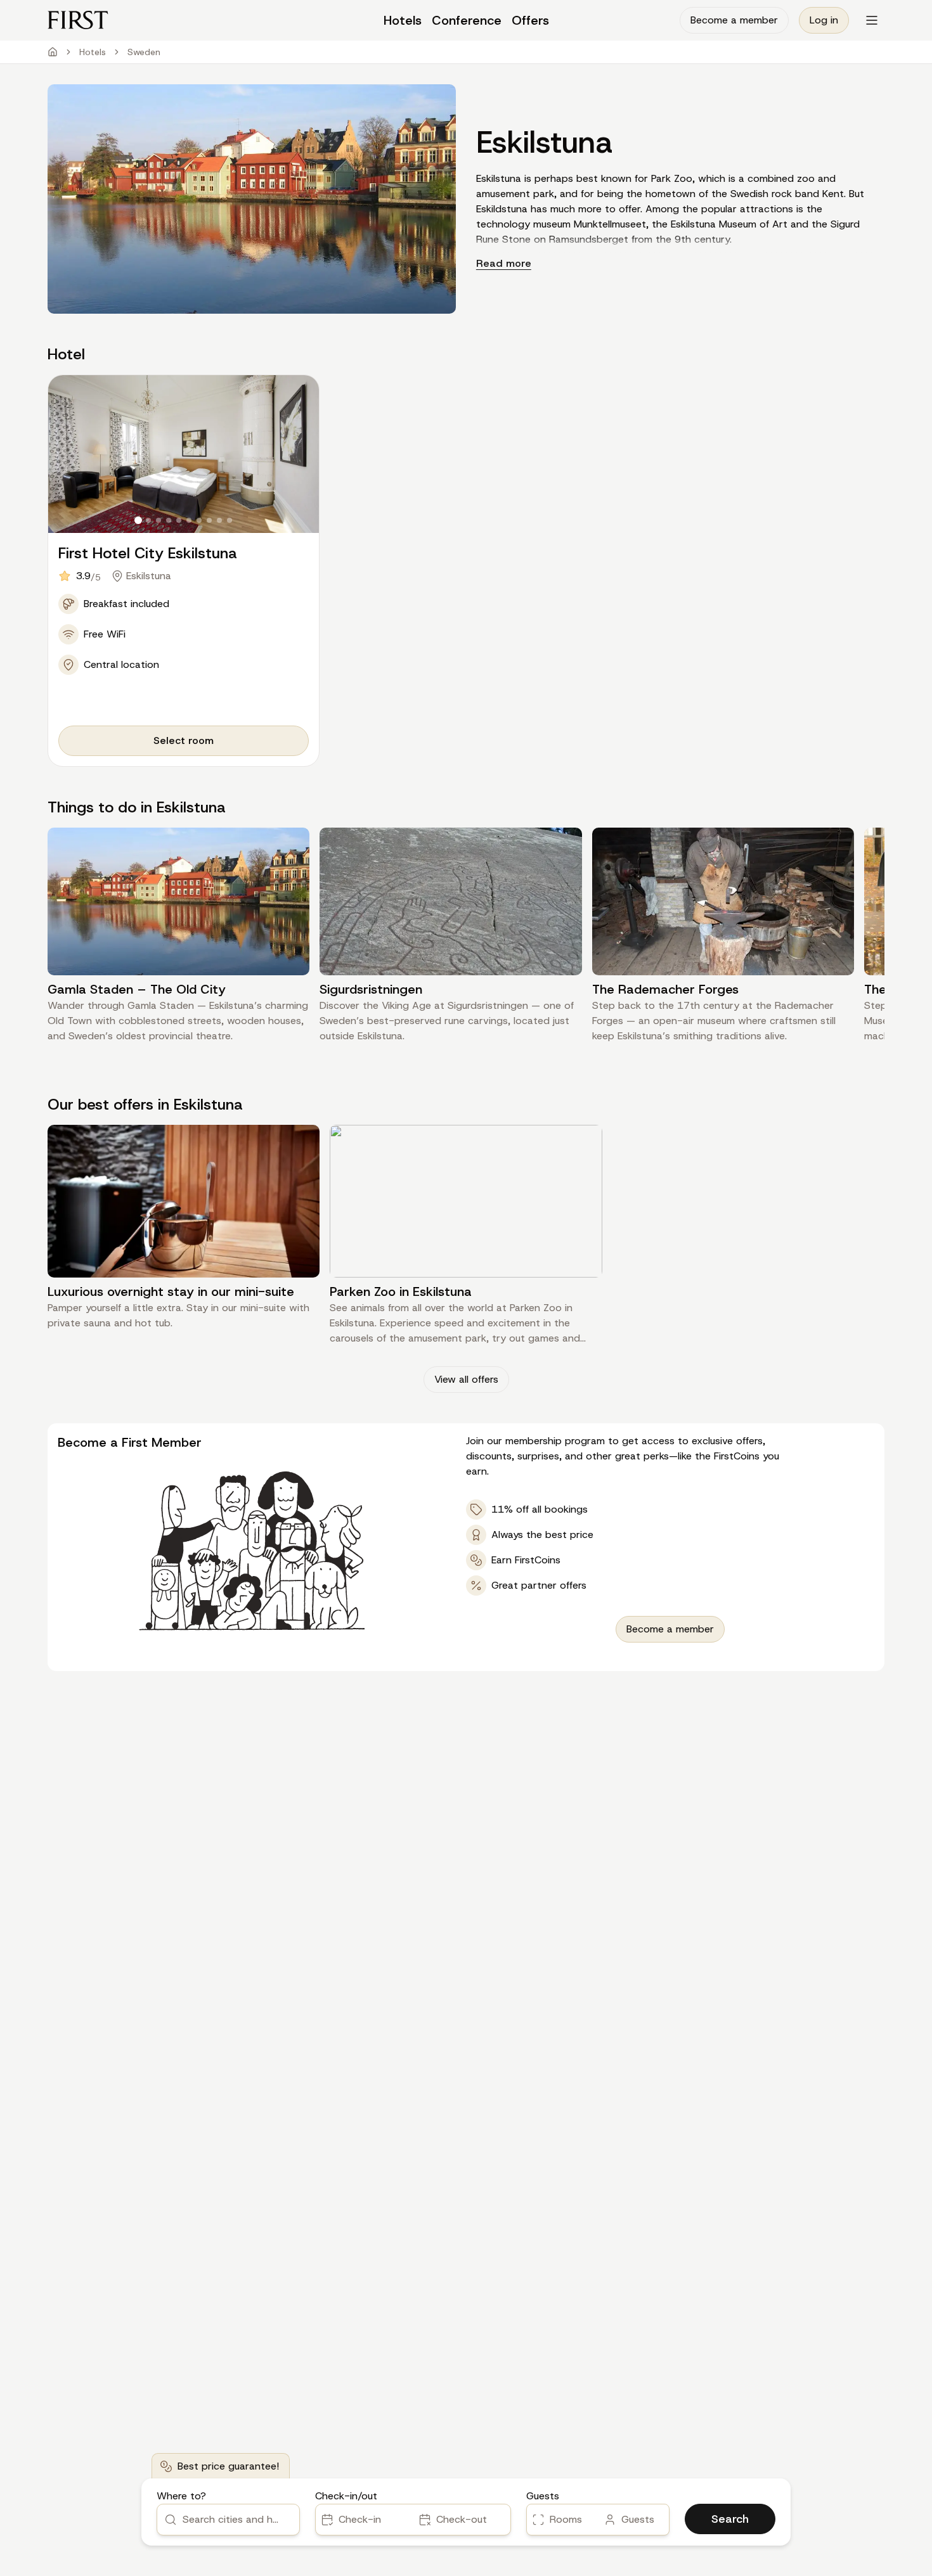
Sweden (144, 52)
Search (730, 2519)
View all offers (466, 1379)
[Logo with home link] (152, 20)
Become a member (734, 20)
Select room (184, 740)
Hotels (93, 52)
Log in (824, 20)
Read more (504, 263)
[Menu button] (872, 20)
